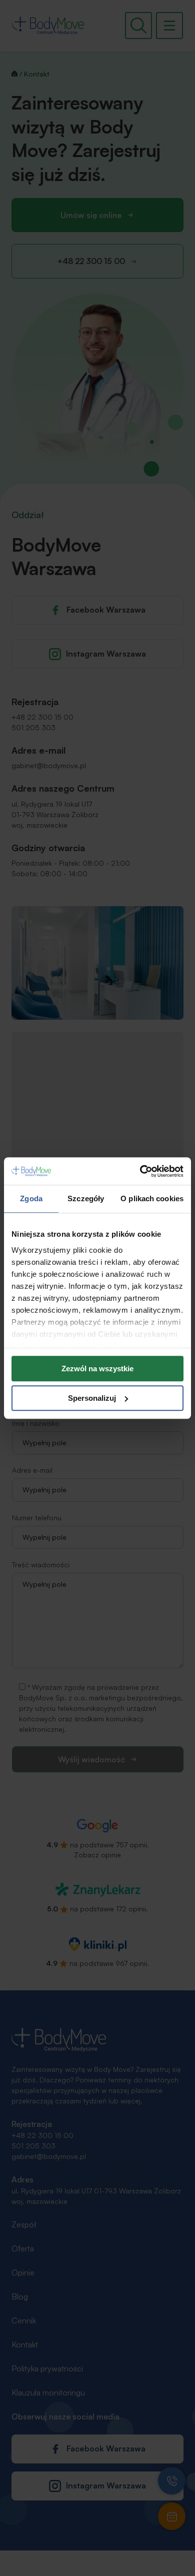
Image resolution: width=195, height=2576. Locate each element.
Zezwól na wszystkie (97, 1369)
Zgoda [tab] (31, 1198)
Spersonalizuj (92, 1398)
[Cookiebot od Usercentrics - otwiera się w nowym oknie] (140, 1171)
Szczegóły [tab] (86, 1198)
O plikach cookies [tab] (152, 1198)
